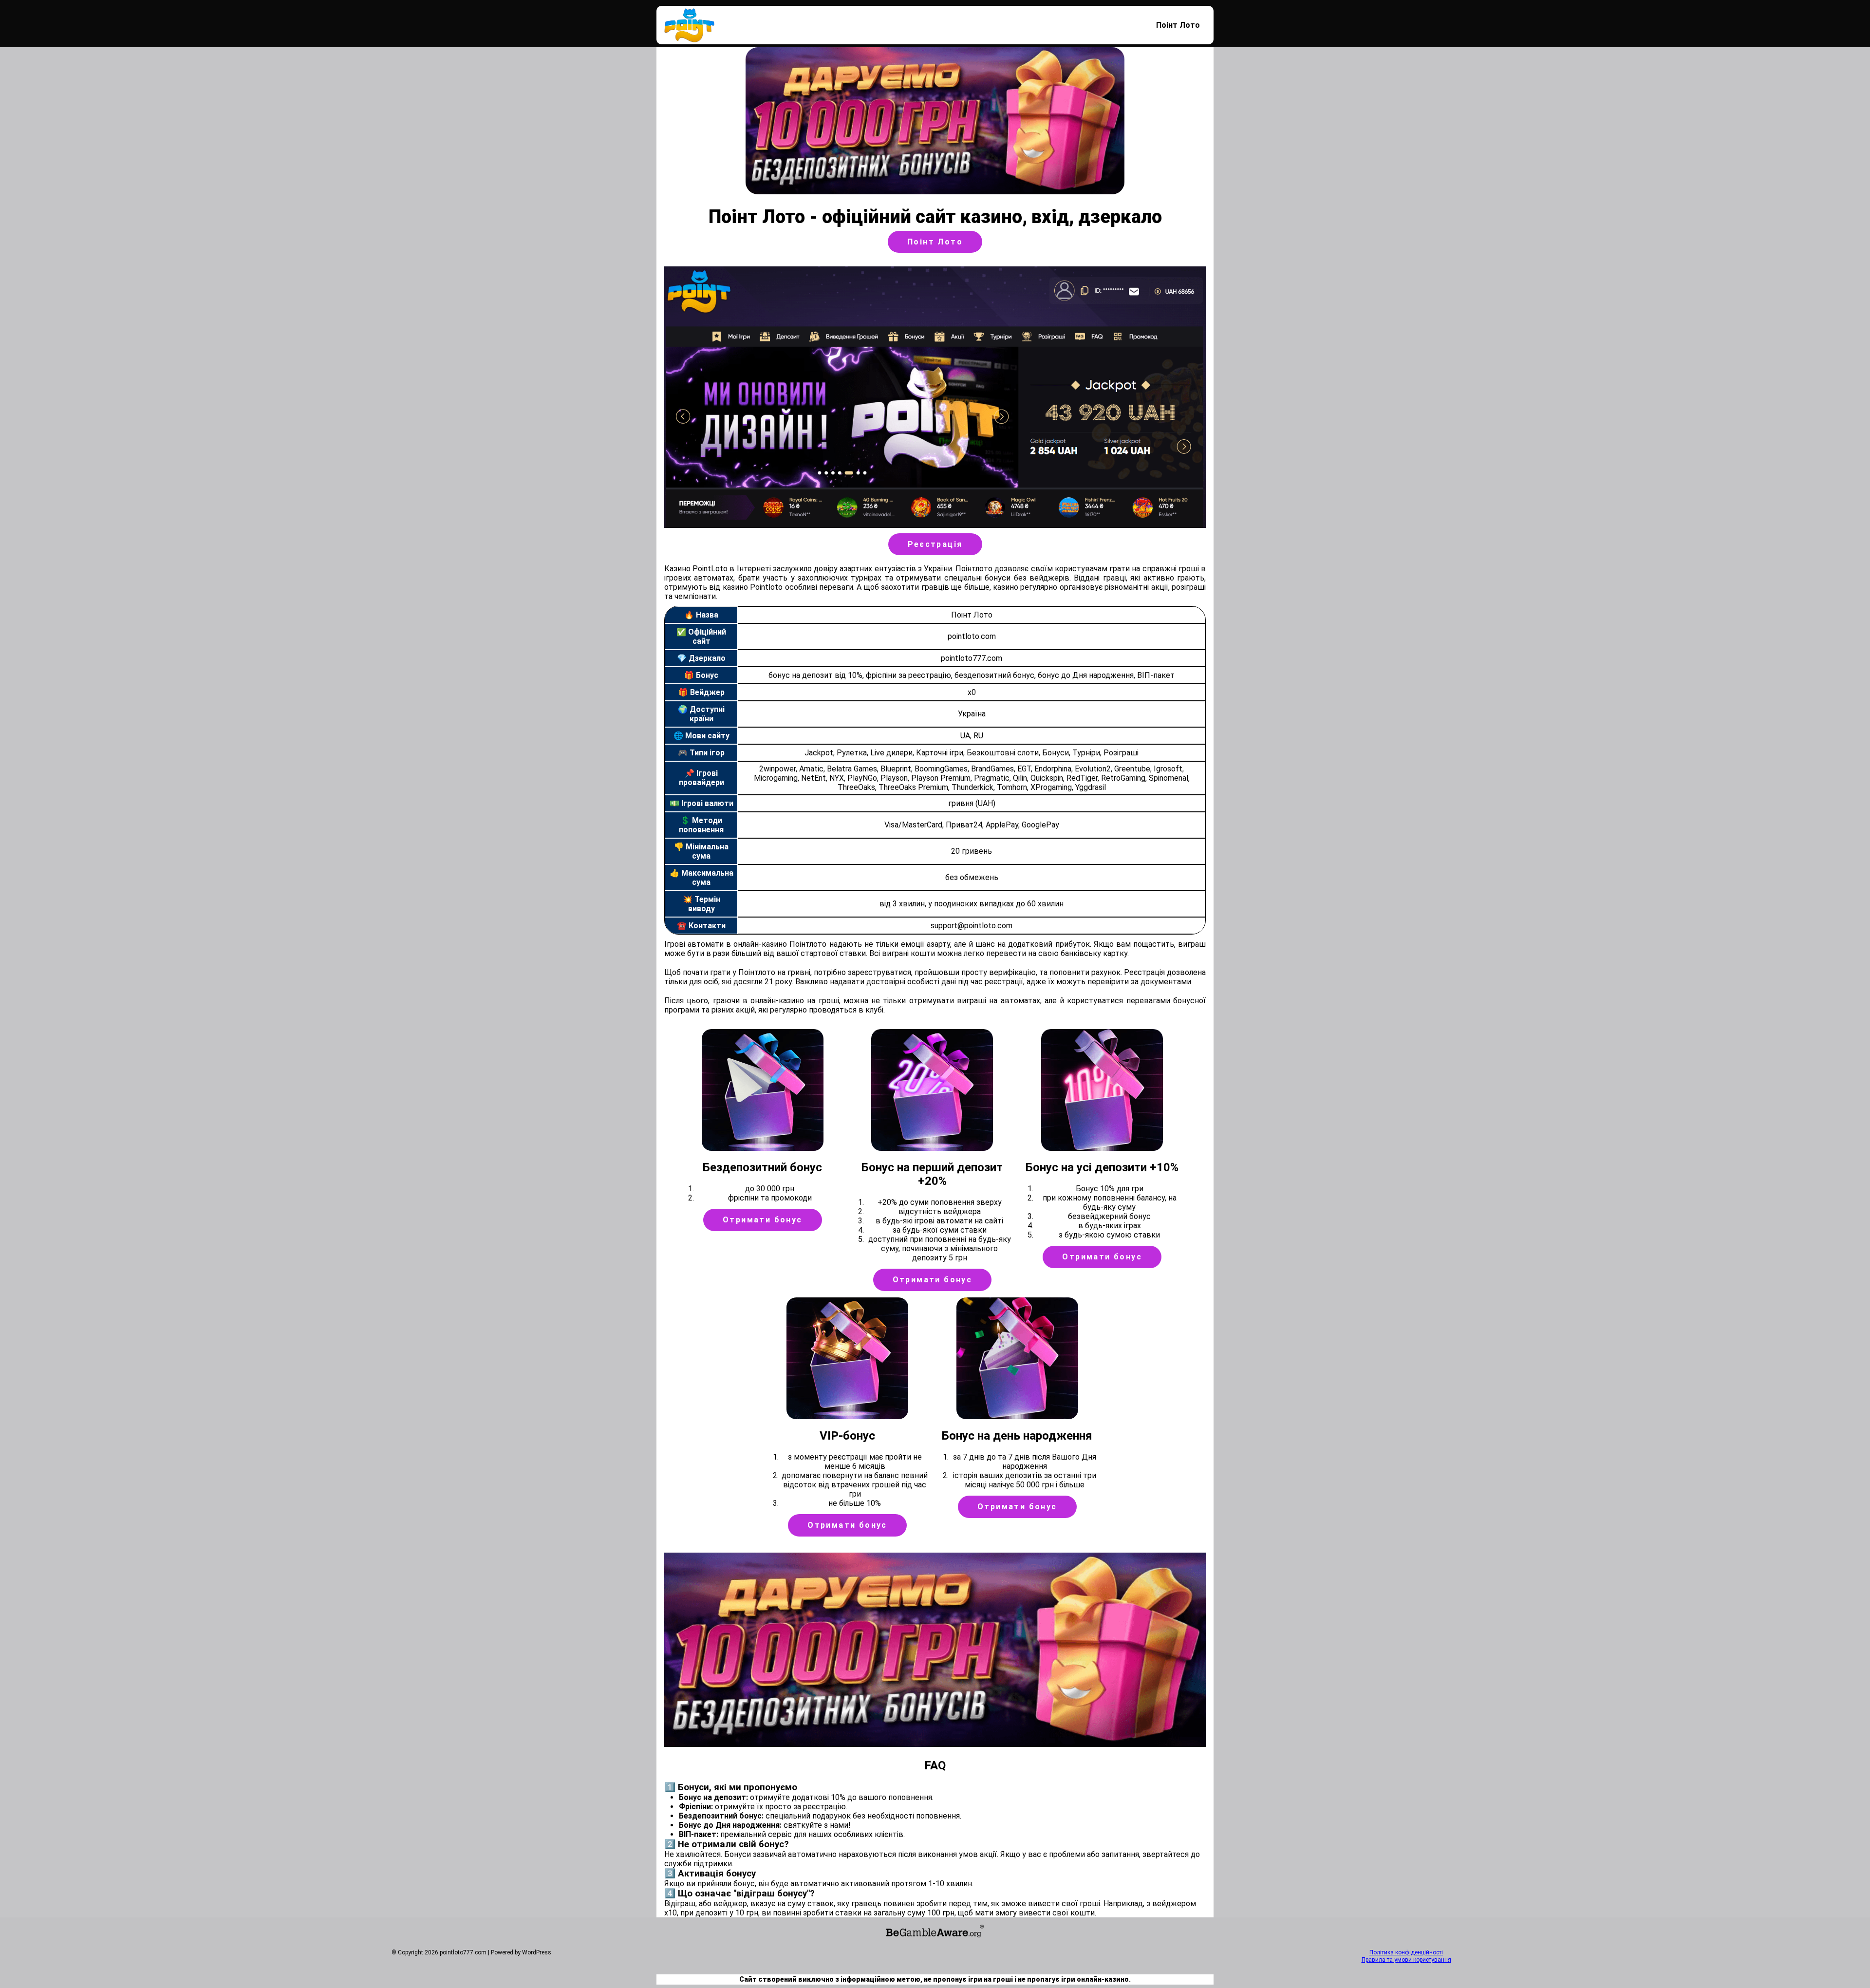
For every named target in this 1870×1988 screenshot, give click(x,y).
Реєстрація (935, 544)
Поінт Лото (1178, 25)
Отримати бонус (763, 1220)
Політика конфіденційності (1406, 1952)
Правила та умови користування (1406, 1960)
